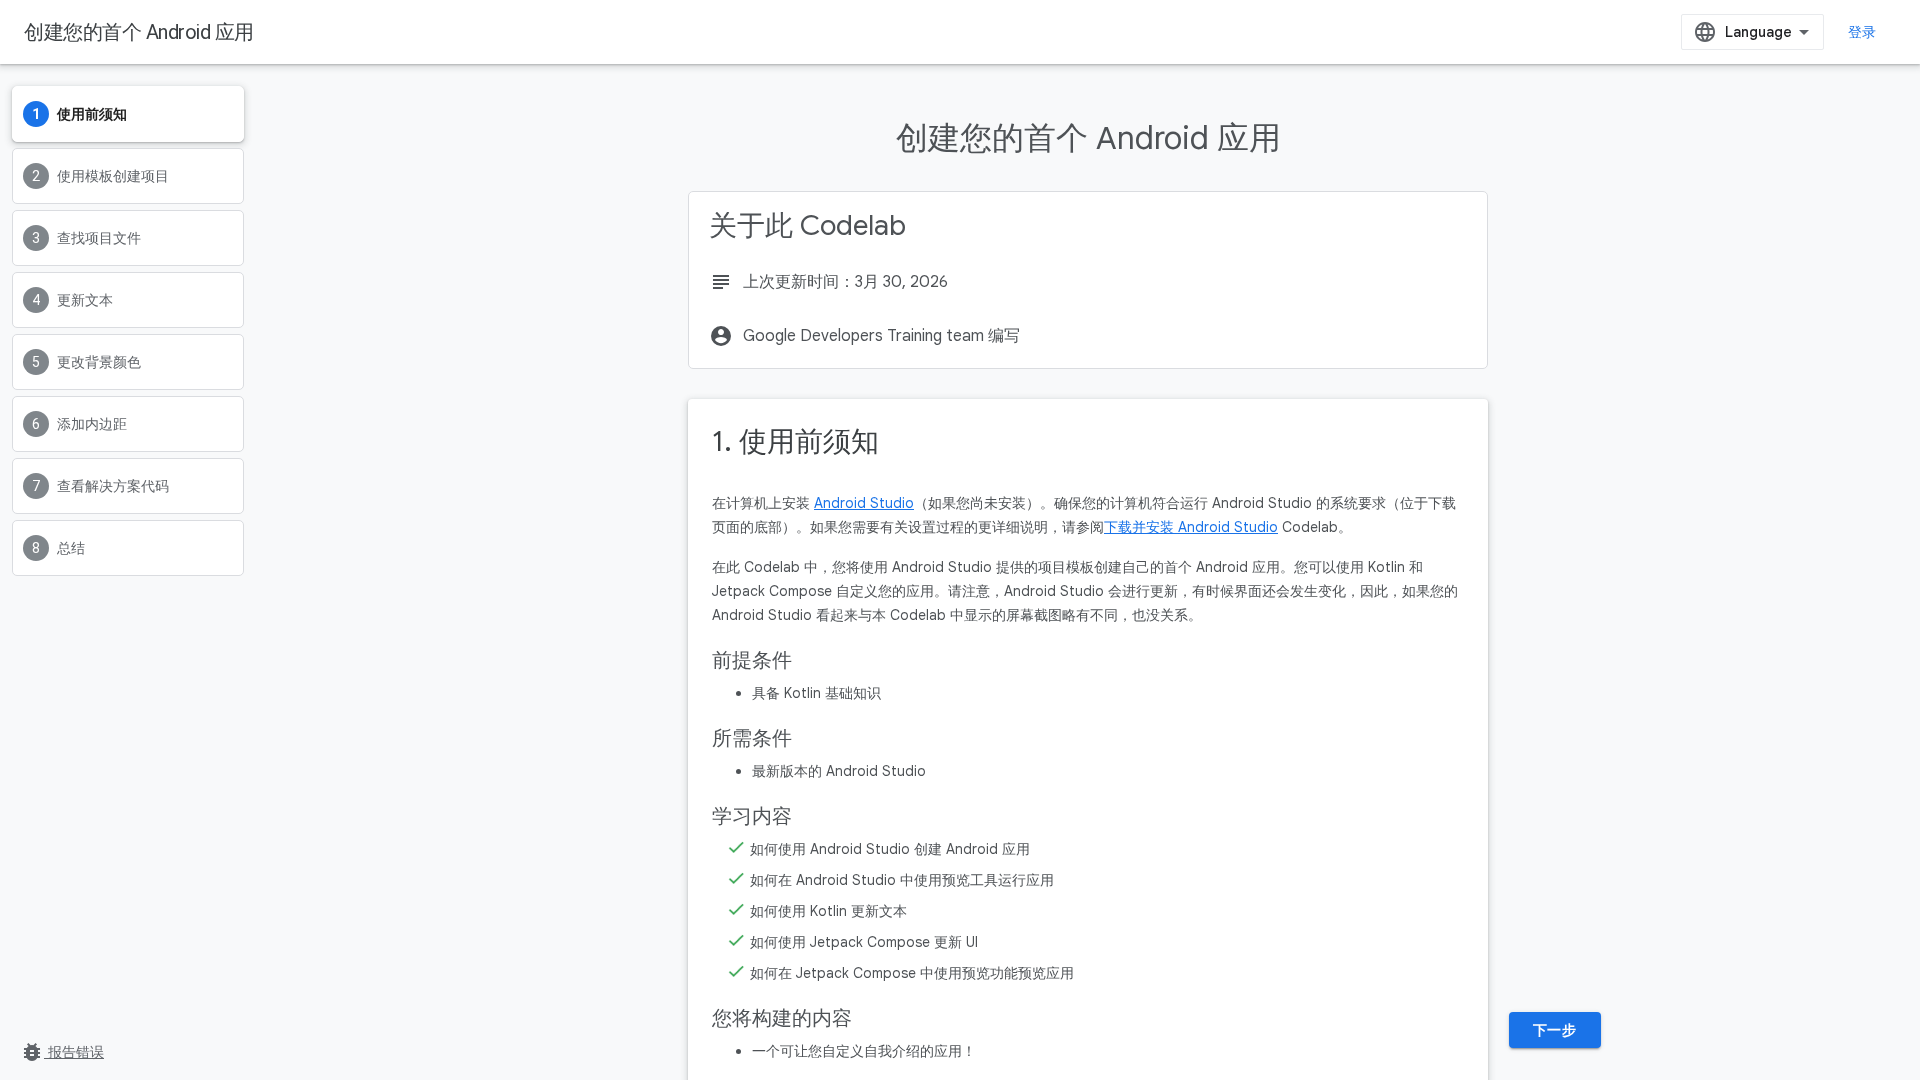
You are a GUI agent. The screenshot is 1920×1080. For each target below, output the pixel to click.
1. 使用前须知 (795, 441)
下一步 (1555, 1030)
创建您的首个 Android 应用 (139, 32)
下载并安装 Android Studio (1191, 527)
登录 (1862, 32)
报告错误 (62, 1052)
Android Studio (864, 503)
